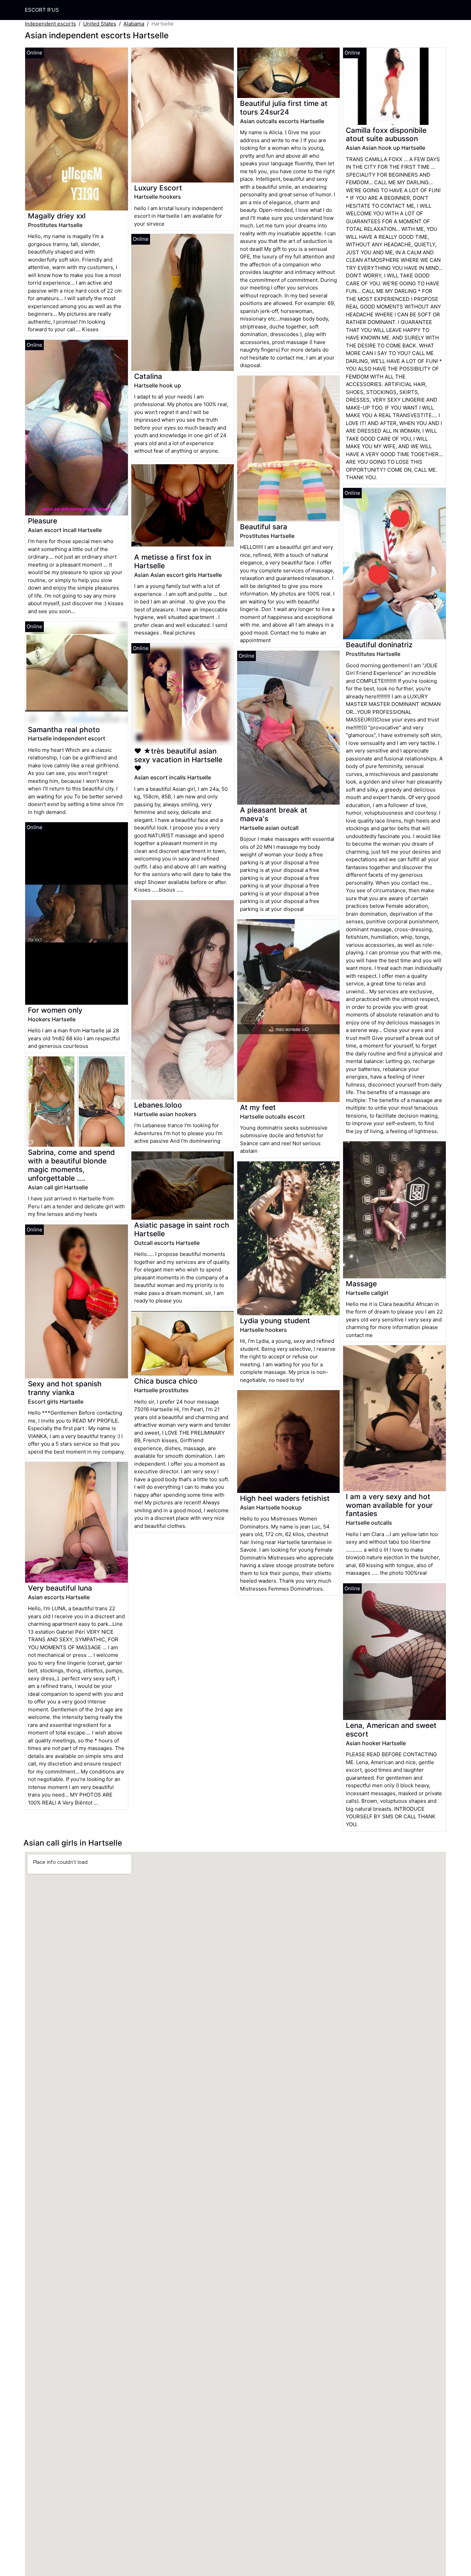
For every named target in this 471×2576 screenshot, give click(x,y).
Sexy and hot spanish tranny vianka (65, 1388)
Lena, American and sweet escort (391, 1730)
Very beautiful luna (60, 1588)
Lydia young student (275, 1321)
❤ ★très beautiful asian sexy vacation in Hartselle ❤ (178, 760)
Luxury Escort (158, 188)
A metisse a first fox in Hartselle (173, 561)
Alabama (134, 24)
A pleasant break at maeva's (274, 814)
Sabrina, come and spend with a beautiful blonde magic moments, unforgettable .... (71, 1165)
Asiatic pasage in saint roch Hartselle (182, 1229)
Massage (361, 1284)
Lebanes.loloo (158, 1105)
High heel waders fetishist (285, 1498)
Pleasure (43, 521)
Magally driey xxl (57, 216)
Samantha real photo (64, 730)
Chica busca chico (166, 1381)
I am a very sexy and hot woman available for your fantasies (389, 1505)
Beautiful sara (264, 527)
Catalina (148, 376)
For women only (55, 1010)
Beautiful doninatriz (379, 645)
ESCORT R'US (42, 10)
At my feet (258, 1107)
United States (100, 24)
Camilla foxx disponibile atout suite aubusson (386, 135)
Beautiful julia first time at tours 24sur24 (284, 108)
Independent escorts (50, 24)
